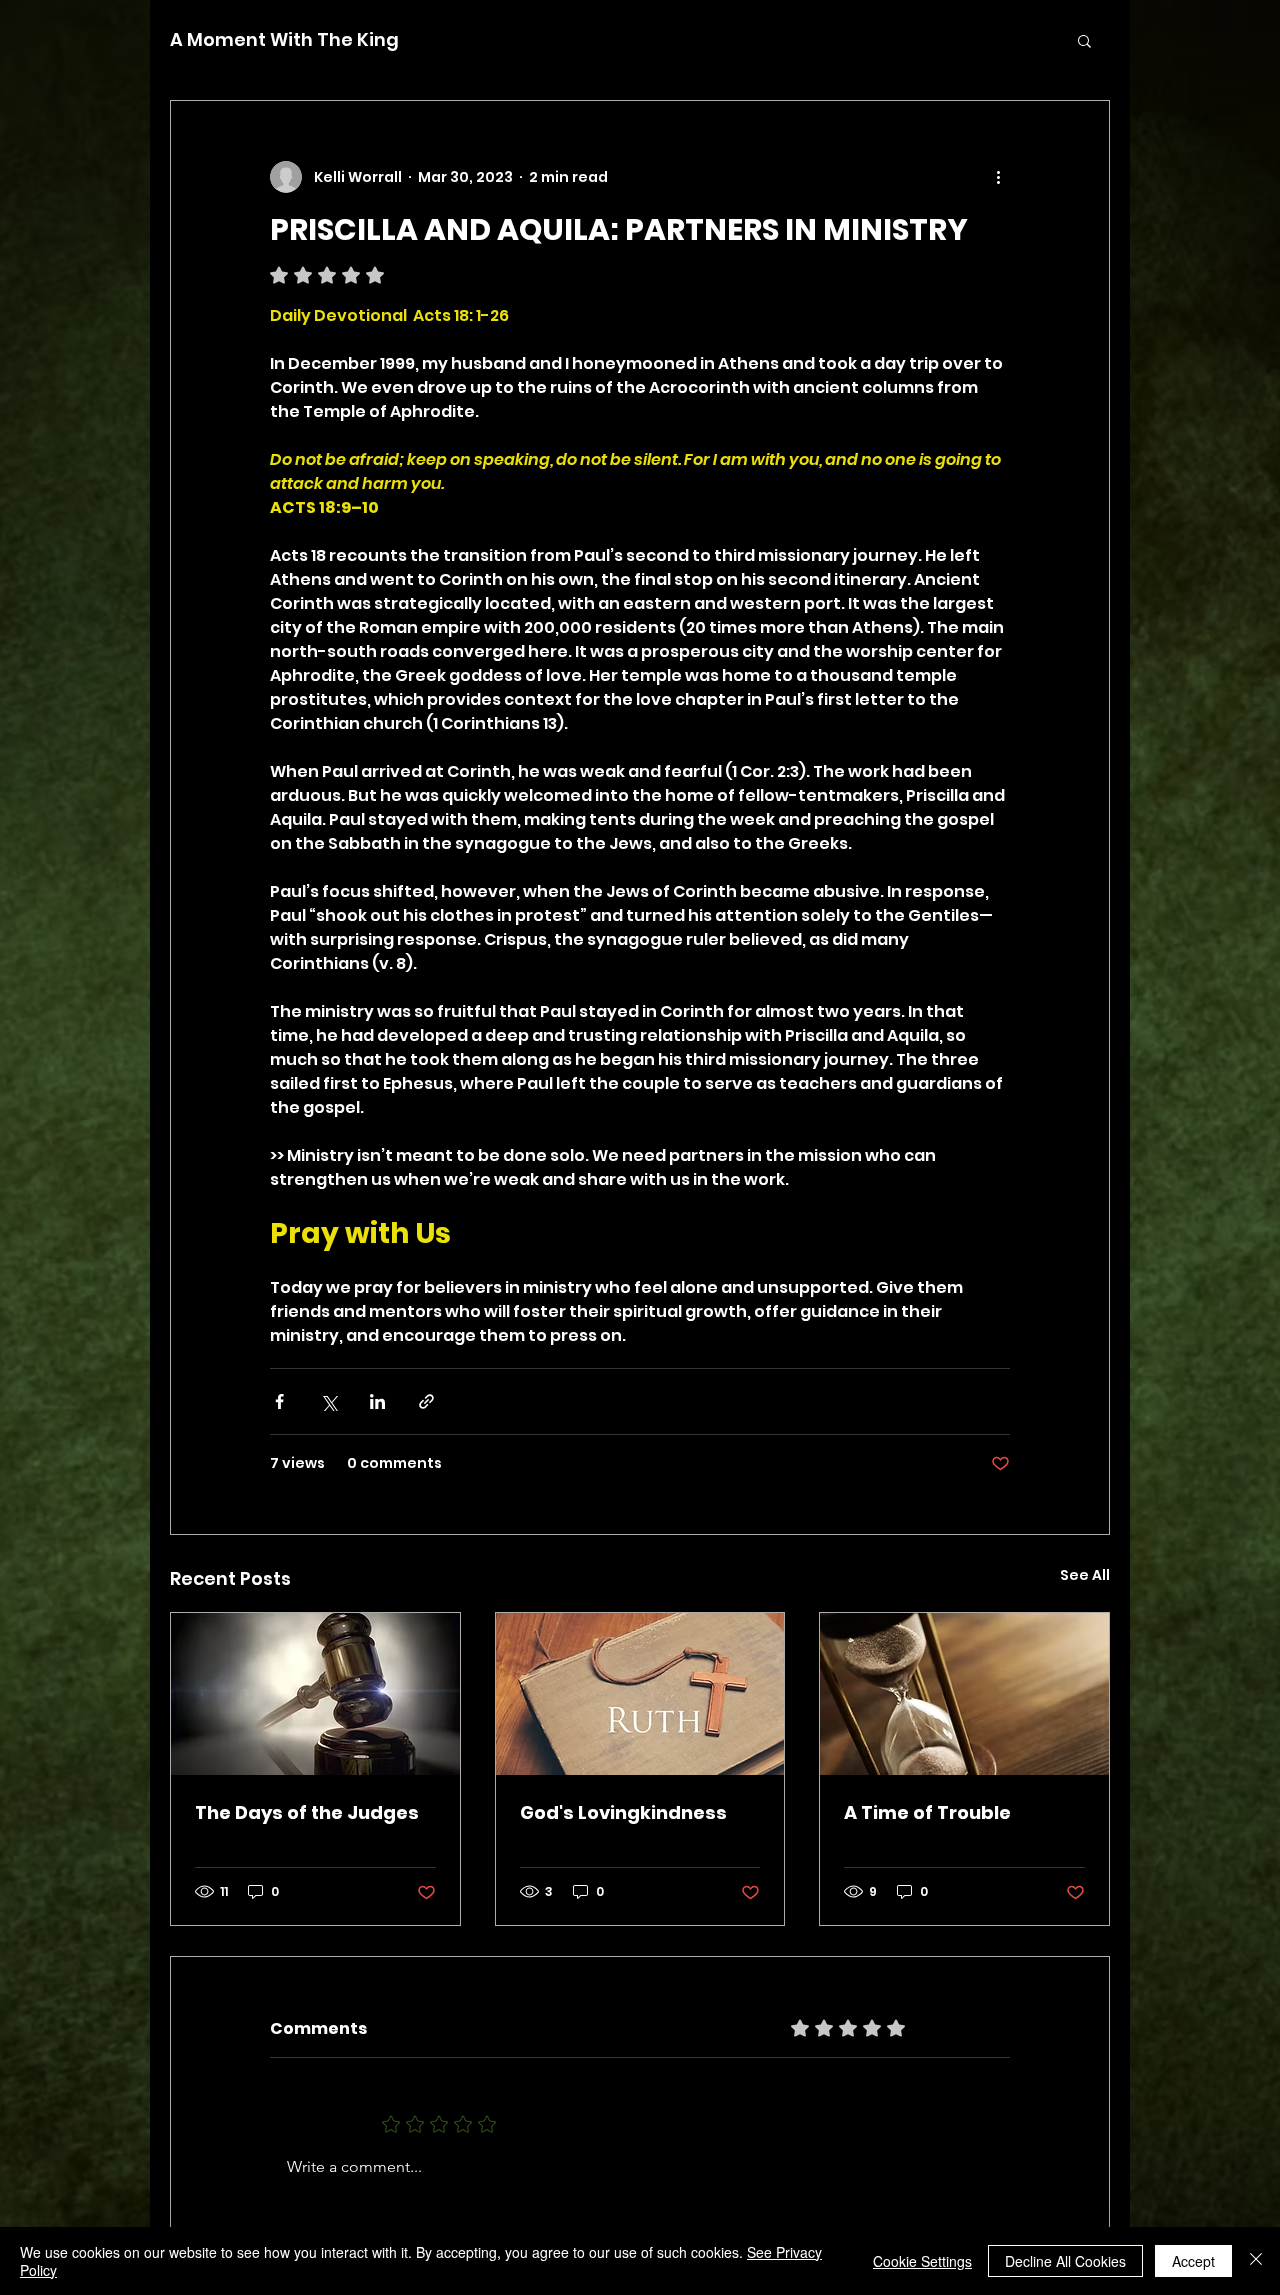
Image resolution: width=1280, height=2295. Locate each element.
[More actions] (998, 177)
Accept (1193, 2261)
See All (1085, 1575)
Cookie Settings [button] (922, 2261)
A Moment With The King (284, 40)
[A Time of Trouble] (964, 1694)
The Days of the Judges (307, 1812)
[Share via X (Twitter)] (328, 1401)
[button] (1084, 40)
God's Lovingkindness (623, 1812)
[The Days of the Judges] (315, 1694)
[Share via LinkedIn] (377, 1401)
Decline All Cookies (1065, 2261)
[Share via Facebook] (279, 1401)
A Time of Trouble (927, 1812)
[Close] (1256, 2261)
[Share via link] (426, 1401)
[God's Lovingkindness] (640, 1694)
